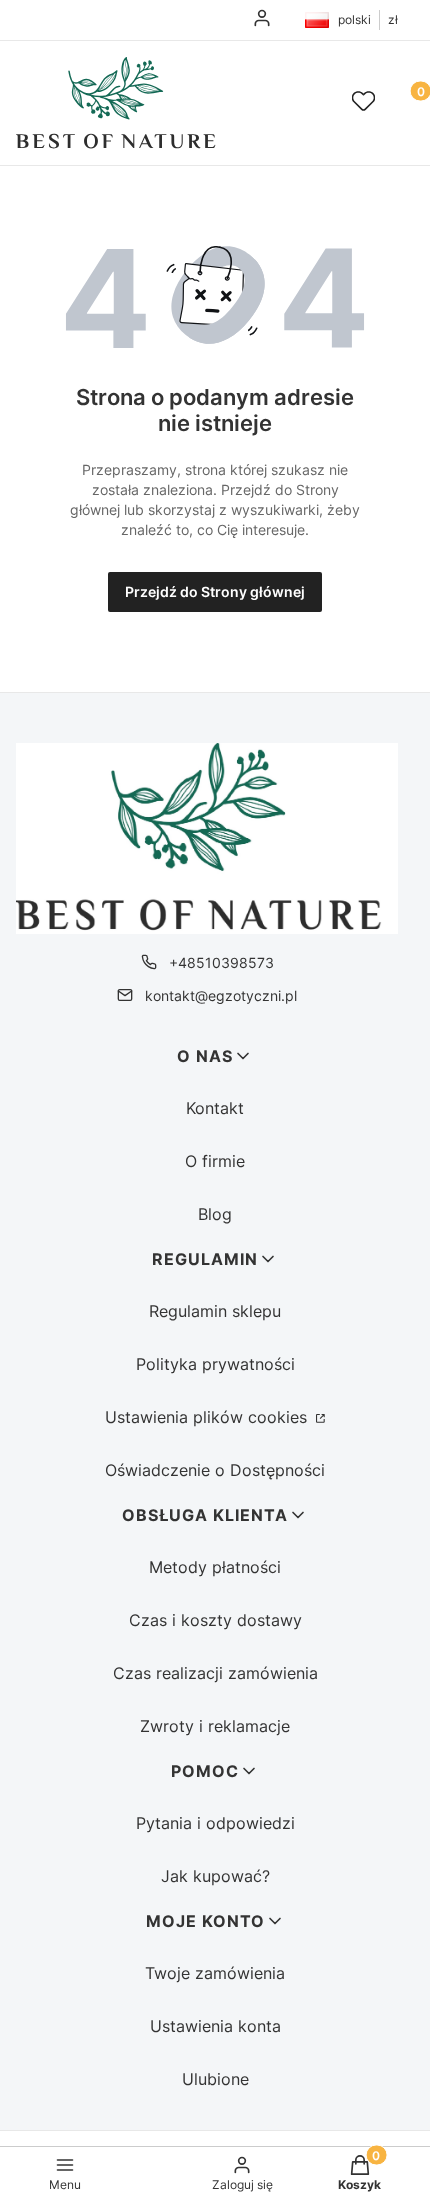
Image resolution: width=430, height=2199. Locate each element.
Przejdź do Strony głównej (215, 591)
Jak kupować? (215, 1876)
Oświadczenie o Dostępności (215, 1470)
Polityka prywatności (215, 1364)
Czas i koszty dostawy (215, 1620)
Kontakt (215, 1108)
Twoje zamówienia (215, 1973)
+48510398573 (221, 962)
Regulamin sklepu (215, 1311)
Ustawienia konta (215, 2026)
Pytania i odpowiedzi (215, 1823)
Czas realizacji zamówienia (215, 1673)
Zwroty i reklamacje (215, 1726)
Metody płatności (215, 1567)
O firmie (215, 1161)
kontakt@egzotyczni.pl (221, 995)
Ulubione (215, 2079)
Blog (215, 1214)
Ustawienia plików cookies (208, 1417)
